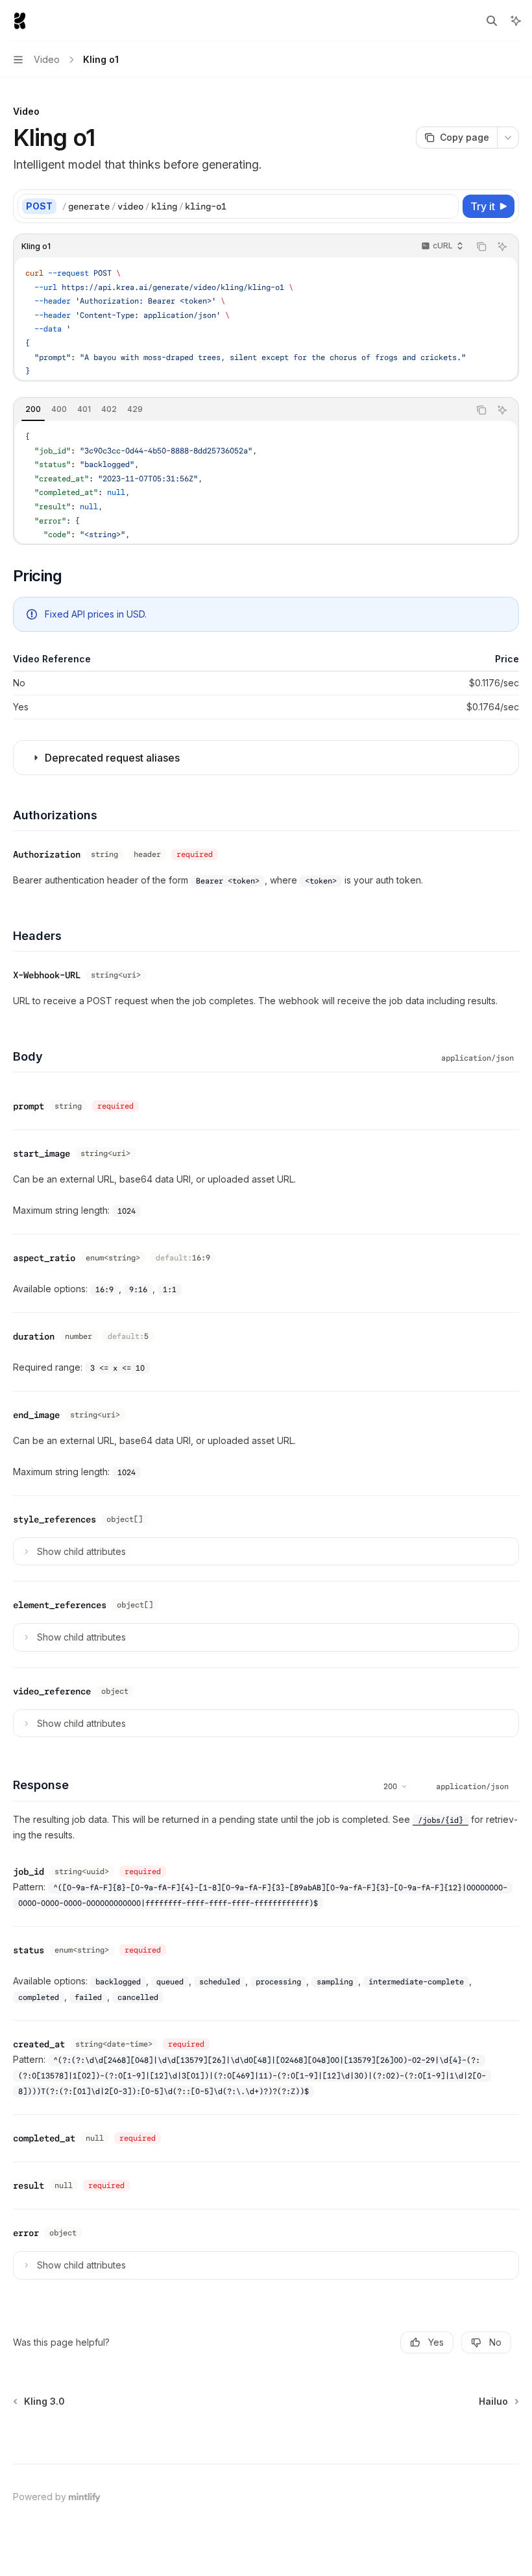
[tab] (33, 409)
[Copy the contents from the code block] (481, 247)
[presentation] (266, 319)
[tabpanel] (266, 482)
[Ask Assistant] (502, 247)
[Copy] (446, 206)
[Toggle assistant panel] (516, 21)
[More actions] (508, 138)
